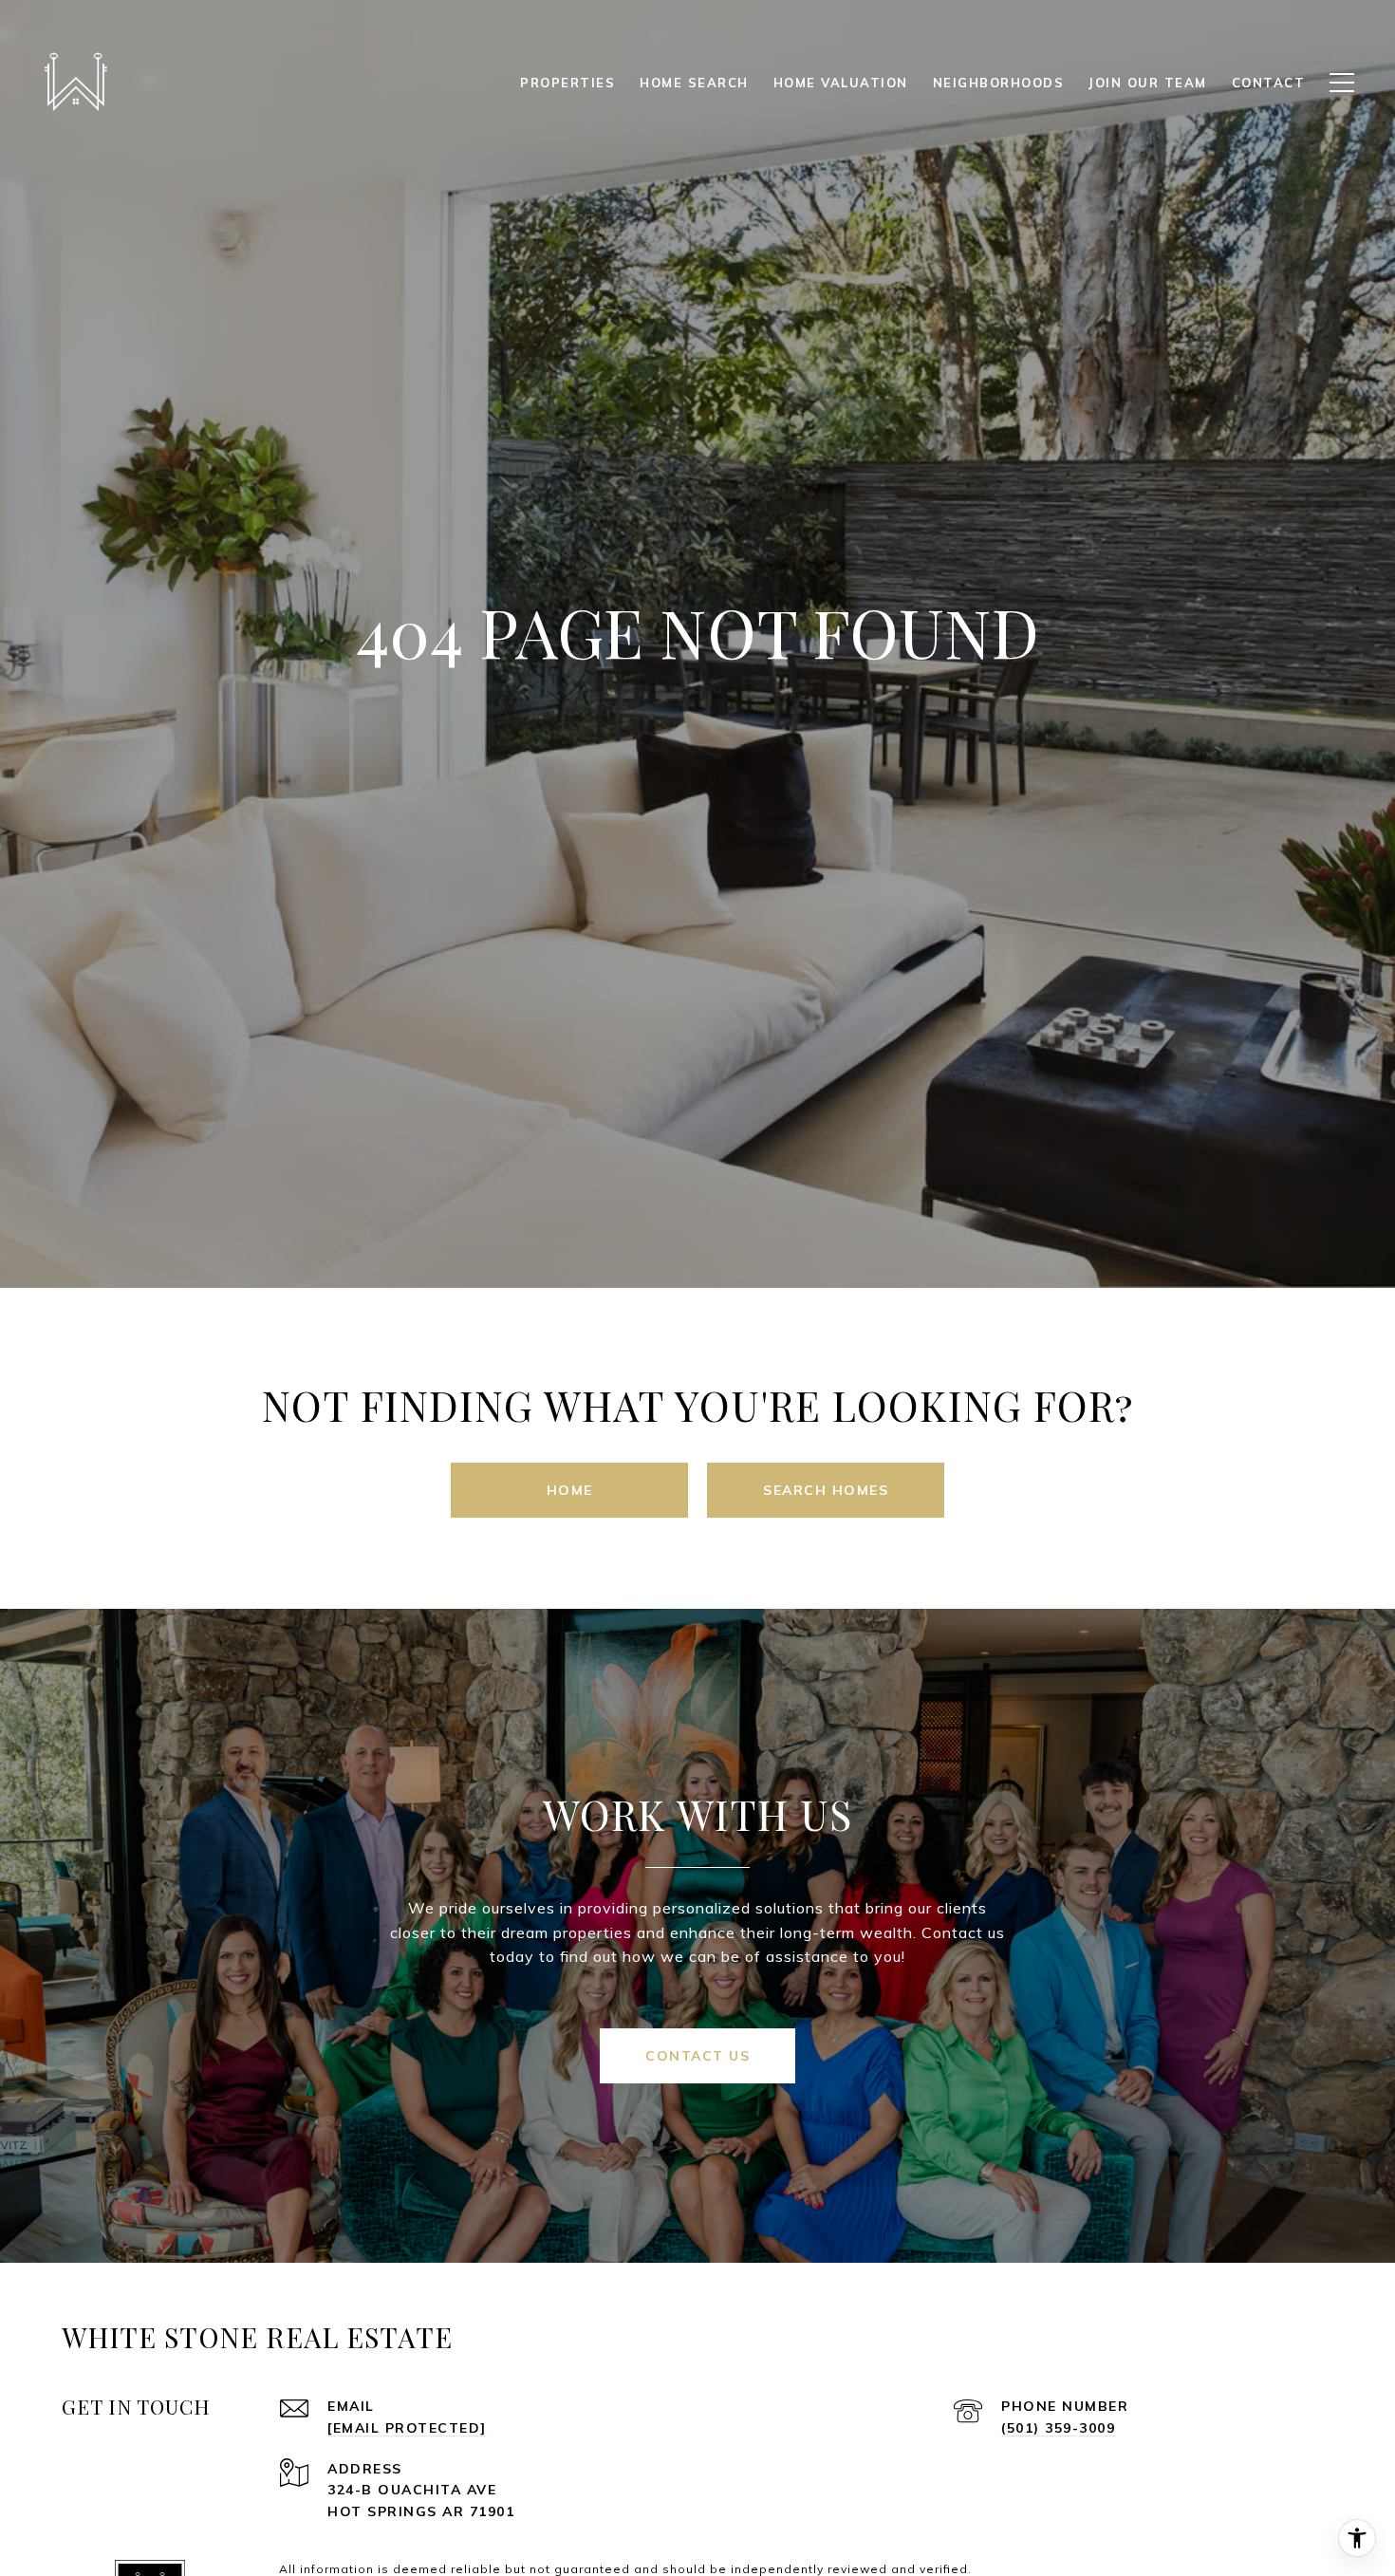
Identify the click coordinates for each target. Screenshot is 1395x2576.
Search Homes (826, 1490)
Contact (1269, 83)
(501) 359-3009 (1058, 2428)
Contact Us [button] (697, 2056)
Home (570, 1490)
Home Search (694, 83)
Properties (567, 83)
